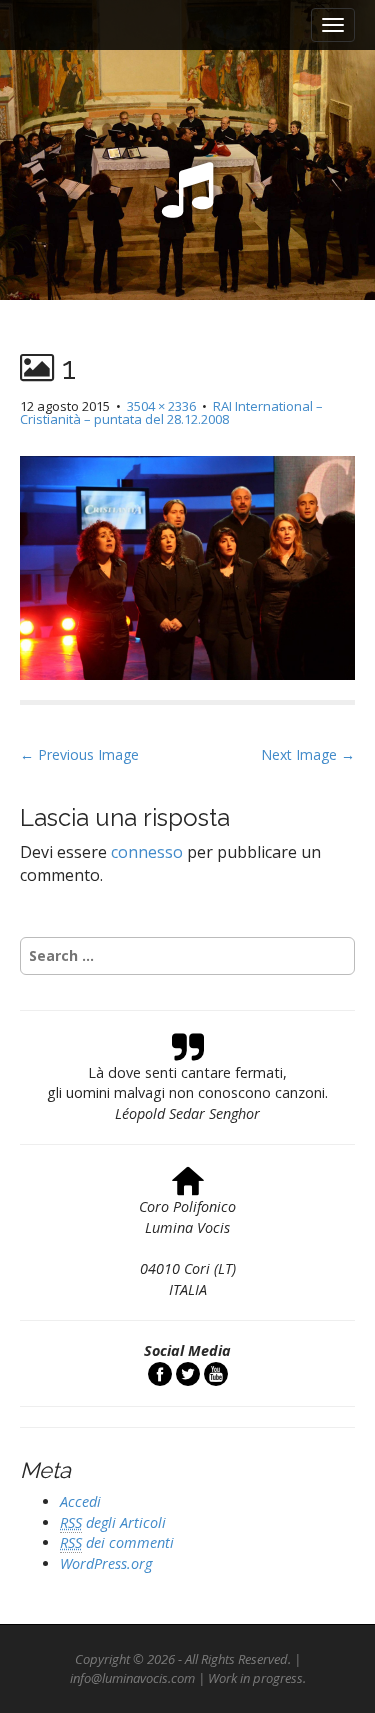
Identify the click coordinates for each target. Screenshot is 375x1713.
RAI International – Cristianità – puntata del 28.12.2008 (171, 412)
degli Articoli (113, 1522)
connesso (147, 852)
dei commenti (117, 1542)
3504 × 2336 (161, 406)
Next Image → (308, 754)
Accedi (80, 1501)
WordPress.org (106, 1563)
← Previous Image (79, 754)
